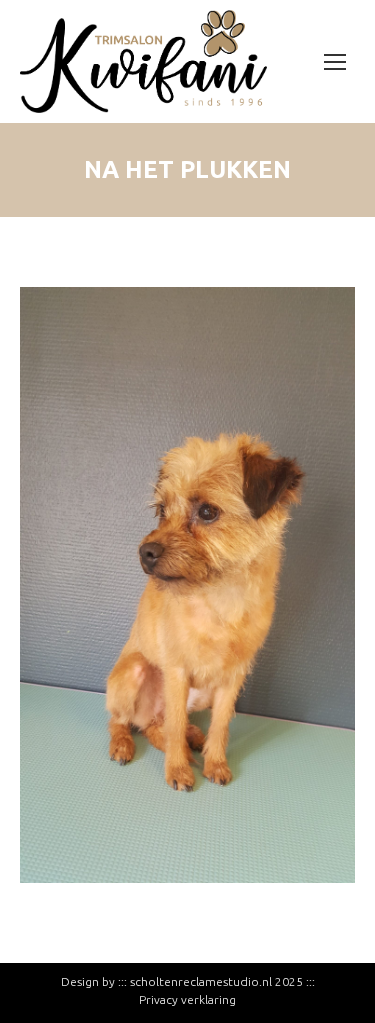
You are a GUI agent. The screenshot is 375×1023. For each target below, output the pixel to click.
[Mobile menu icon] (335, 62)
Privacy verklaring (187, 999)
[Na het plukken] (187, 585)
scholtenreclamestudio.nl (201, 981)
